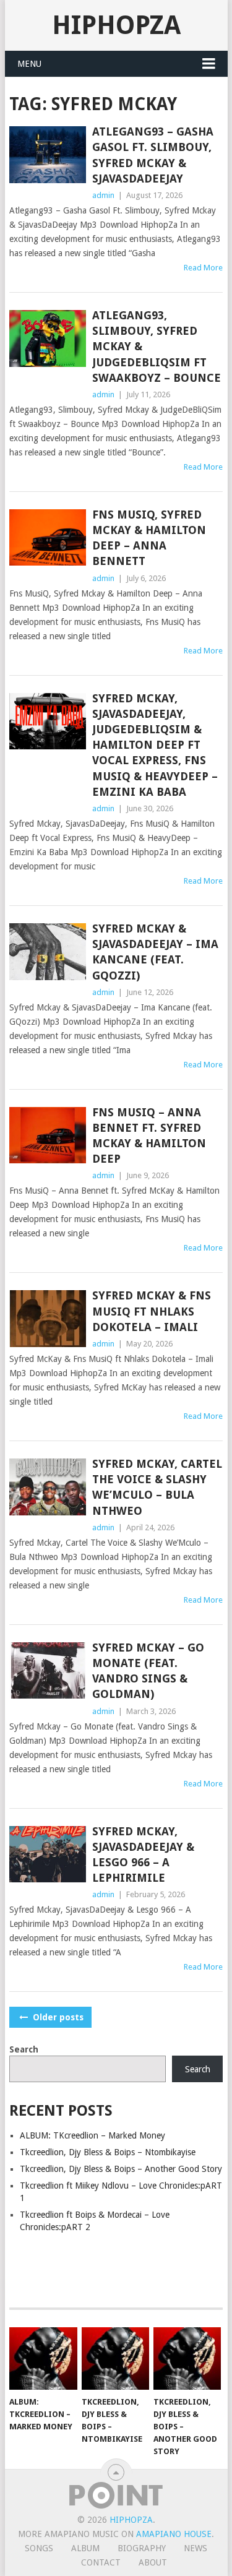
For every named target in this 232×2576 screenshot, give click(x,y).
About (153, 2562)
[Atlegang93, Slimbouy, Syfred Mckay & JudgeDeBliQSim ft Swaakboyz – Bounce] (48, 338)
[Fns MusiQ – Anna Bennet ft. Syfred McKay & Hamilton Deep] (48, 1135)
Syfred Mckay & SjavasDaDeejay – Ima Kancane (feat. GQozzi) (155, 952)
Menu (29, 64)
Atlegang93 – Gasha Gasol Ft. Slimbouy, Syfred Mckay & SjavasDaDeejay (153, 155)
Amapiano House (174, 2534)
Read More (203, 268)
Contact (101, 2562)
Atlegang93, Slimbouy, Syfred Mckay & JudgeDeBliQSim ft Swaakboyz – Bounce (157, 347)
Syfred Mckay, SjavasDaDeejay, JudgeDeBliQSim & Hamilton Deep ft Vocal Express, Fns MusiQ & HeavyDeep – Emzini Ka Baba (155, 745)
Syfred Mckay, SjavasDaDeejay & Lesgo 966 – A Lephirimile (143, 1855)
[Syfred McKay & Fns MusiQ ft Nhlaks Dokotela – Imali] (48, 1319)
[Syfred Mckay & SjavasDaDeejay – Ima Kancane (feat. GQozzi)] (48, 952)
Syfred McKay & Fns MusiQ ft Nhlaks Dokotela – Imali (152, 1311)
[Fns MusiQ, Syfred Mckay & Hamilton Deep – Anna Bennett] (48, 538)
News (195, 2548)
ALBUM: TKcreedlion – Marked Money (92, 2135)
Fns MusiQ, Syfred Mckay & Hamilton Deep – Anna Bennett (149, 538)
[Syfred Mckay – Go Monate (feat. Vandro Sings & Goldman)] (48, 1671)
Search (24, 2049)
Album (85, 2548)
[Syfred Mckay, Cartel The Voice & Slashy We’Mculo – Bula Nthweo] (48, 1487)
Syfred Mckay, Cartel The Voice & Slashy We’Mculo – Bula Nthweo (157, 1487)
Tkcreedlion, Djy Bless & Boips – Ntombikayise (108, 2152)
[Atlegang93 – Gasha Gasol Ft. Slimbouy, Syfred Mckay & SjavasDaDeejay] (48, 155)
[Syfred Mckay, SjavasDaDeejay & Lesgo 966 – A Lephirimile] (48, 1854)
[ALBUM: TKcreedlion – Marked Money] (43, 2359)
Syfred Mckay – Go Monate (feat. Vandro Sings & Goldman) (148, 1671)
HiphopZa (116, 25)
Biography (142, 2548)
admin (103, 195)
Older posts (57, 2017)
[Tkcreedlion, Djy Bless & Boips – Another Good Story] (187, 2359)
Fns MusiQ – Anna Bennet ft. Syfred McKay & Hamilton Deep (149, 1136)
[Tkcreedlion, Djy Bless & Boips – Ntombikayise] (115, 2359)
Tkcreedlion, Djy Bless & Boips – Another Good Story (121, 2169)
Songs (39, 2548)
